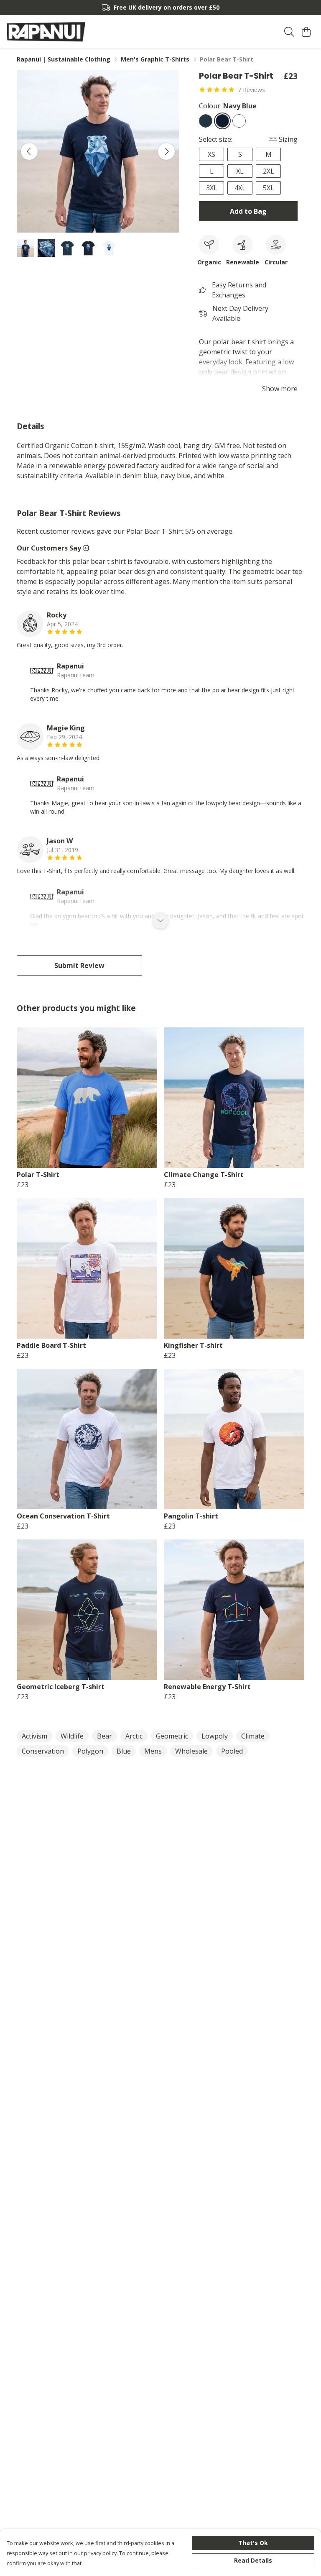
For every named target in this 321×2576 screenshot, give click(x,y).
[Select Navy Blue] (222, 121)
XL (240, 171)
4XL (240, 188)
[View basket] (306, 32)
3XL (212, 188)
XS (211, 154)
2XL (269, 171)
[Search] (289, 32)
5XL (269, 188)
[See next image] (166, 151)
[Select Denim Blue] (206, 121)
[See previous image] (29, 151)
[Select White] (239, 121)
